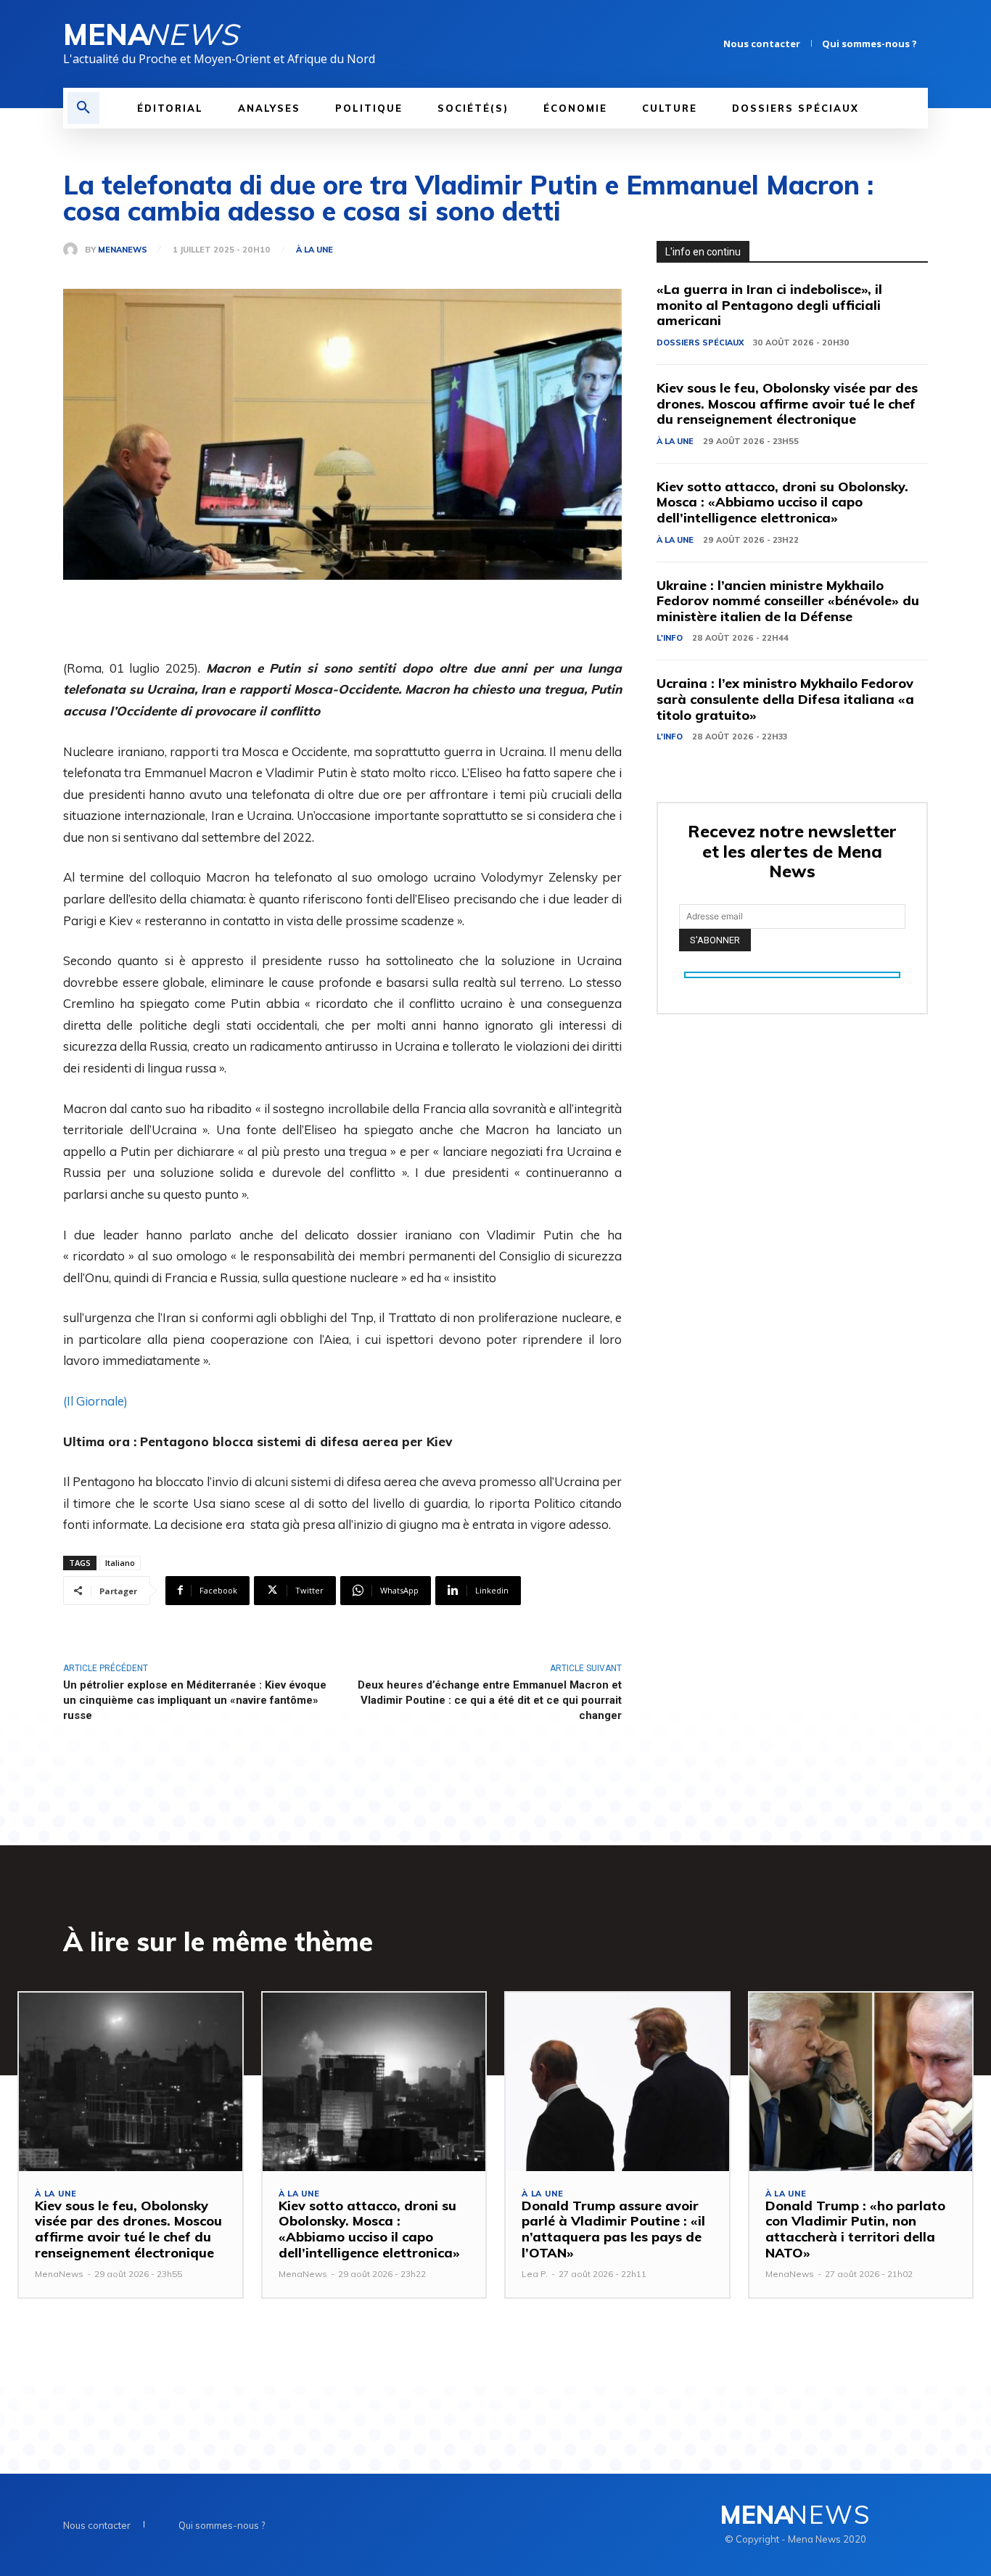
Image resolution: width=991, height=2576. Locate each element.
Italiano (120, 1563)
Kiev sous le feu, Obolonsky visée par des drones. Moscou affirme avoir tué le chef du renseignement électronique (787, 403)
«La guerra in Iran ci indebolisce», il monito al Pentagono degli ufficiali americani (769, 305)
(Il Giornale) (95, 1401)
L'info (670, 638)
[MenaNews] (74, 250)
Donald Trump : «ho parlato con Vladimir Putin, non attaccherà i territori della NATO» (855, 2229)
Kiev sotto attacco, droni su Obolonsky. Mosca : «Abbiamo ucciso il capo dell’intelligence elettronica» (782, 502)
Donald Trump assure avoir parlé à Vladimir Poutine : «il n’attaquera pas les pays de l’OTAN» (613, 2229)
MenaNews (123, 250)
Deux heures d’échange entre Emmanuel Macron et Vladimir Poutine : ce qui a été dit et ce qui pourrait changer (490, 1700)
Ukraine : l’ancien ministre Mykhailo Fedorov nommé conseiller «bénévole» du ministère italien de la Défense (788, 601)
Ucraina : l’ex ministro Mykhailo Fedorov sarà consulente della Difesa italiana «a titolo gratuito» (785, 699)
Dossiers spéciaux (700, 342)
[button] (83, 108)
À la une (314, 250)
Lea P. (535, 2274)
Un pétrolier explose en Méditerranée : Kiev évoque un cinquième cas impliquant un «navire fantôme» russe (195, 1700)
